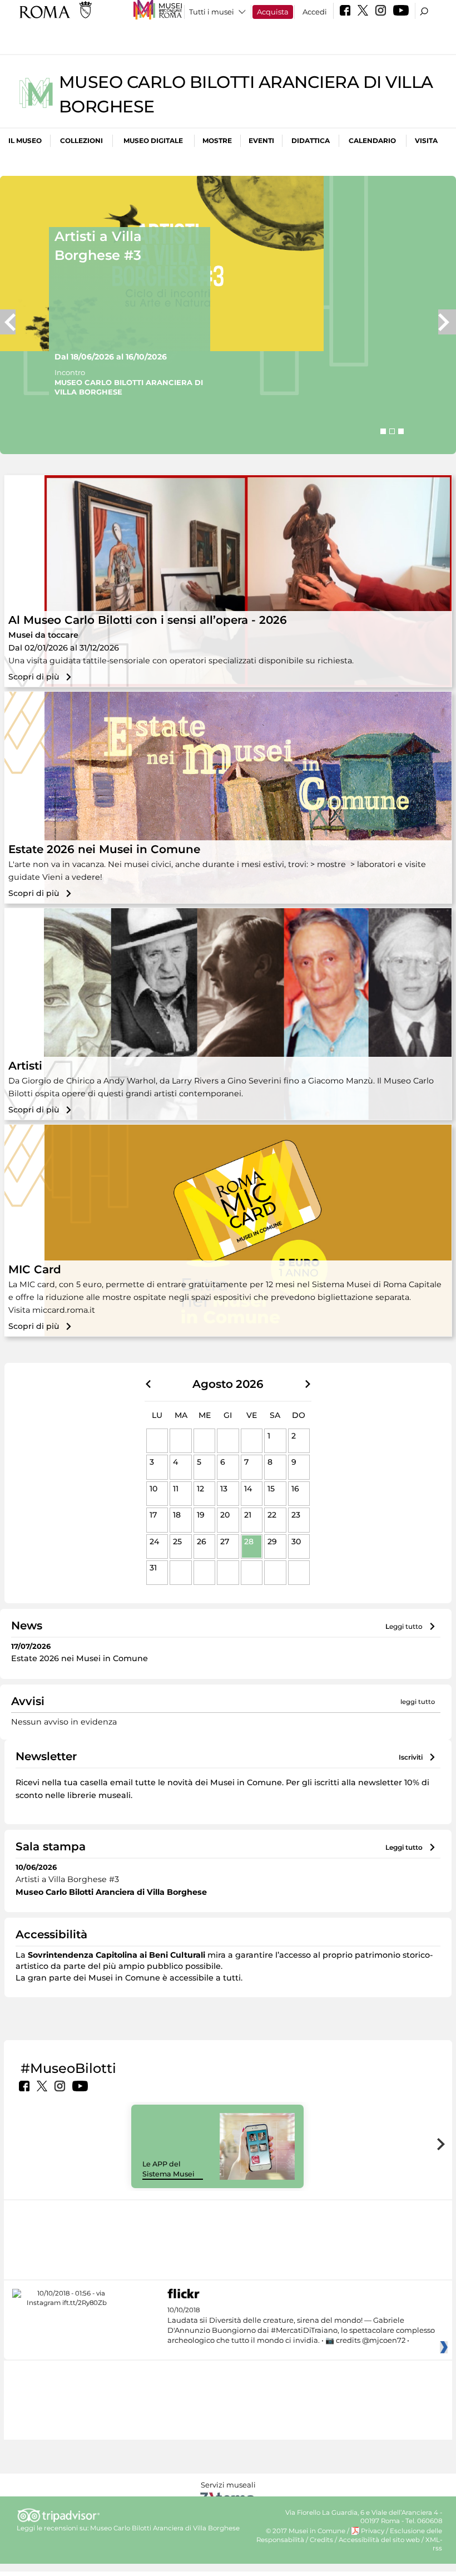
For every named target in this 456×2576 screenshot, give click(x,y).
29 (272, 1541)
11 (176, 1489)
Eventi (261, 141)
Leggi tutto (404, 1626)
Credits (321, 2540)
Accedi (315, 12)
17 (153, 1515)
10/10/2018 (301, 2325)
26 (202, 1541)
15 (271, 1489)
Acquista (273, 12)
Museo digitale (153, 141)
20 (225, 1515)
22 (272, 1515)
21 (248, 1515)
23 (296, 1515)
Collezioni (81, 141)
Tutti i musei (212, 12)
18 (177, 1515)
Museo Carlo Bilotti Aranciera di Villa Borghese (165, 2528)
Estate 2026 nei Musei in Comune (104, 849)
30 (296, 1541)
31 (153, 1568)
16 (295, 1489)
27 (225, 1541)
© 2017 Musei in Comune (306, 2531)
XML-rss (434, 2544)
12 (200, 1489)
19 (201, 1515)
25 (177, 1541)
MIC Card (35, 1269)
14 (248, 1489)
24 (154, 1541)
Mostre (217, 141)
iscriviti (411, 1757)
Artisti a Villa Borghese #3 (98, 246)
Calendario (372, 141)
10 (153, 1489)
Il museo (25, 141)
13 (224, 1489)
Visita (426, 141)
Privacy (373, 2531)
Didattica (311, 141)
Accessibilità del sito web (379, 2540)
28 (249, 1541)
